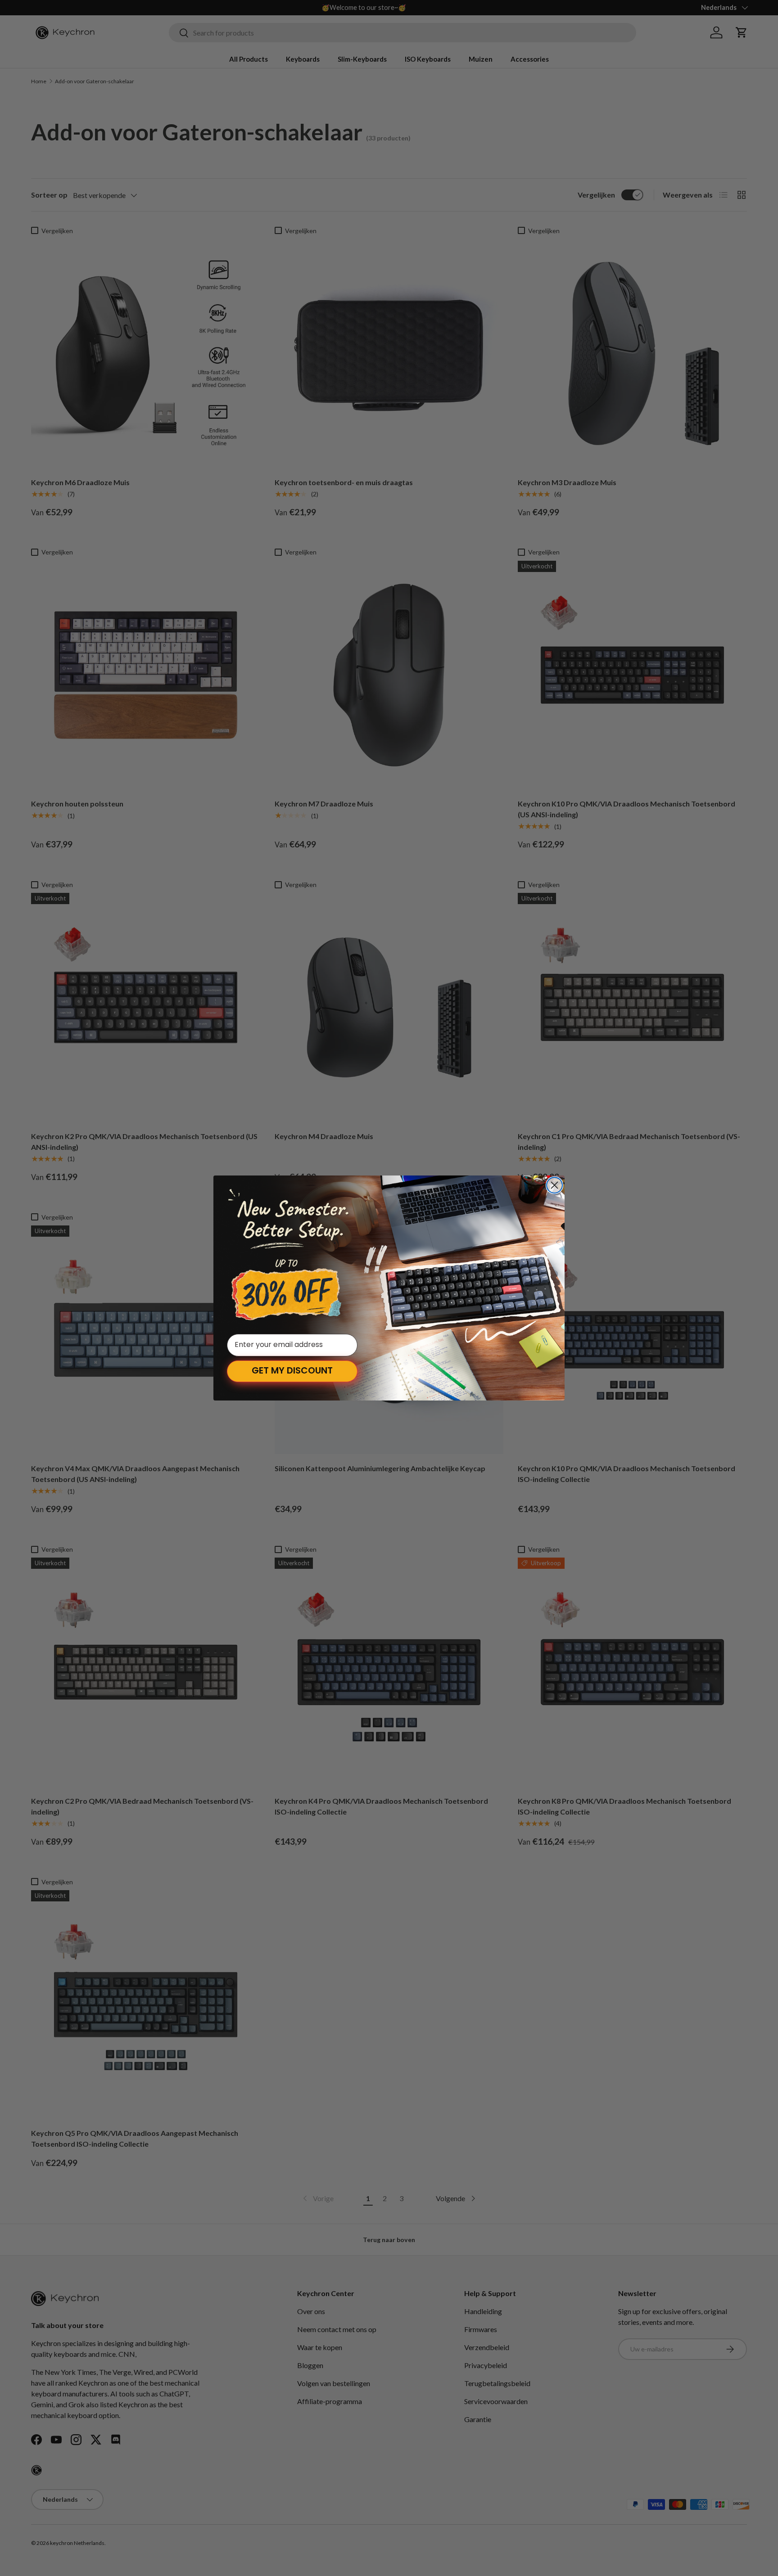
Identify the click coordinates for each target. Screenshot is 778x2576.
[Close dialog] (554, 1185)
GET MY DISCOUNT (292, 1371)
